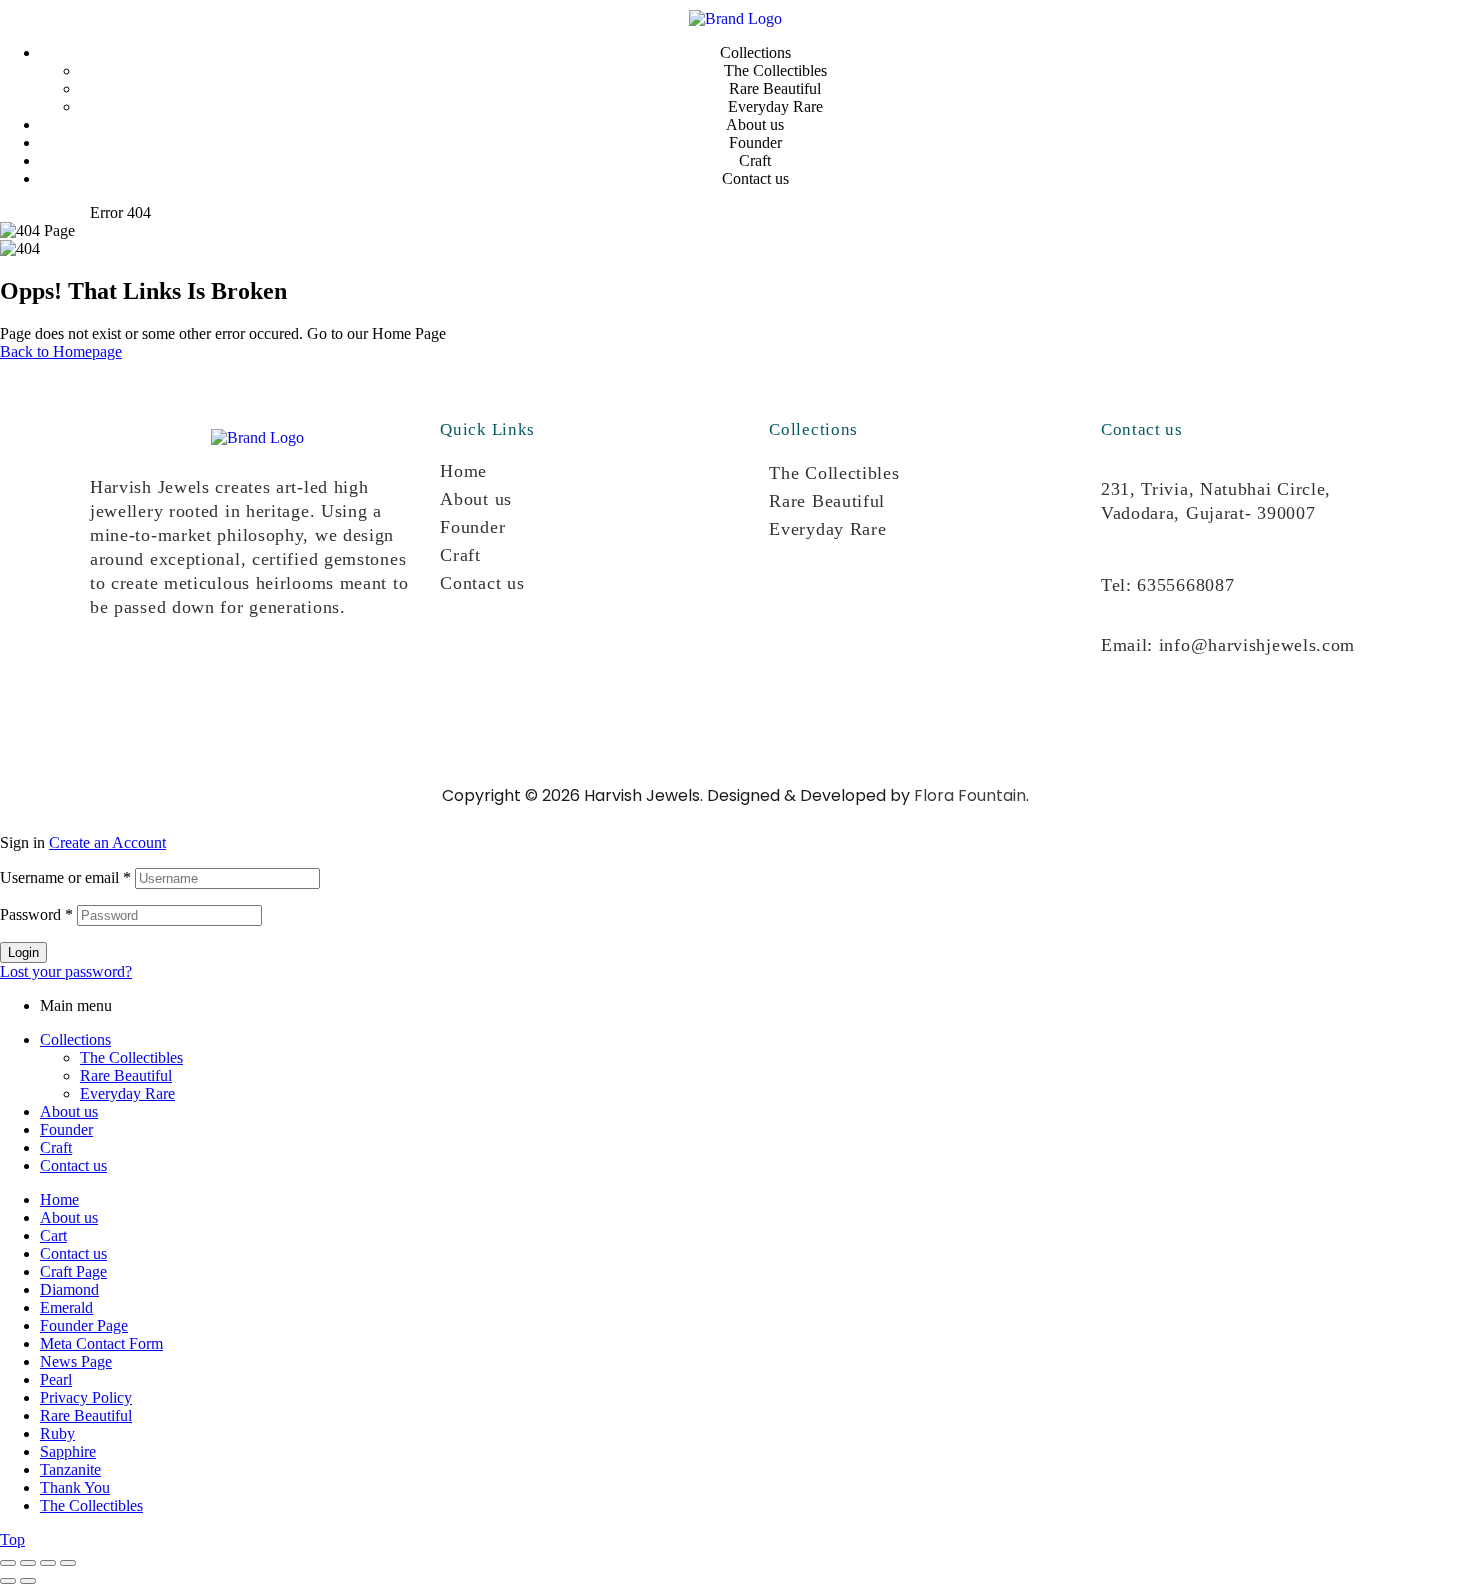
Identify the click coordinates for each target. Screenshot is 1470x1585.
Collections (75, 1039)
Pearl (56, 1379)
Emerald (66, 1307)
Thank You (75, 1487)
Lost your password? (66, 971)
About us (476, 499)
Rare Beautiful (827, 501)
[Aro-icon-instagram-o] (115, 680)
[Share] (48, 1563)
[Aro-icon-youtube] (243, 680)
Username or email (65, 877)
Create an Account (107, 842)
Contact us (482, 583)
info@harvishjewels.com (1257, 645)
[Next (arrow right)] (28, 1581)
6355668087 (1185, 585)
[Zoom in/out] (8, 1563)
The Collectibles (834, 473)
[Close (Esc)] (68, 1563)
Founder (472, 527)
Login (23, 952)
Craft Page (73, 1271)
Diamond (69, 1289)
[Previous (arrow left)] (8, 1581)
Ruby (57, 1433)
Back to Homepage (61, 351)
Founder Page (84, 1325)
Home (463, 471)
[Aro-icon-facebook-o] (179, 680)
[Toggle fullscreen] (28, 1563)
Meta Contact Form (101, 1343)
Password (36, 914)
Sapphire (68, 1451)
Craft (460, 555)
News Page (76, 1361)
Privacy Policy (86, 1397)
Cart (53, 1235)
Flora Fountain (970, 795)
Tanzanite (70, 1469)
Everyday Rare (827, 529)
